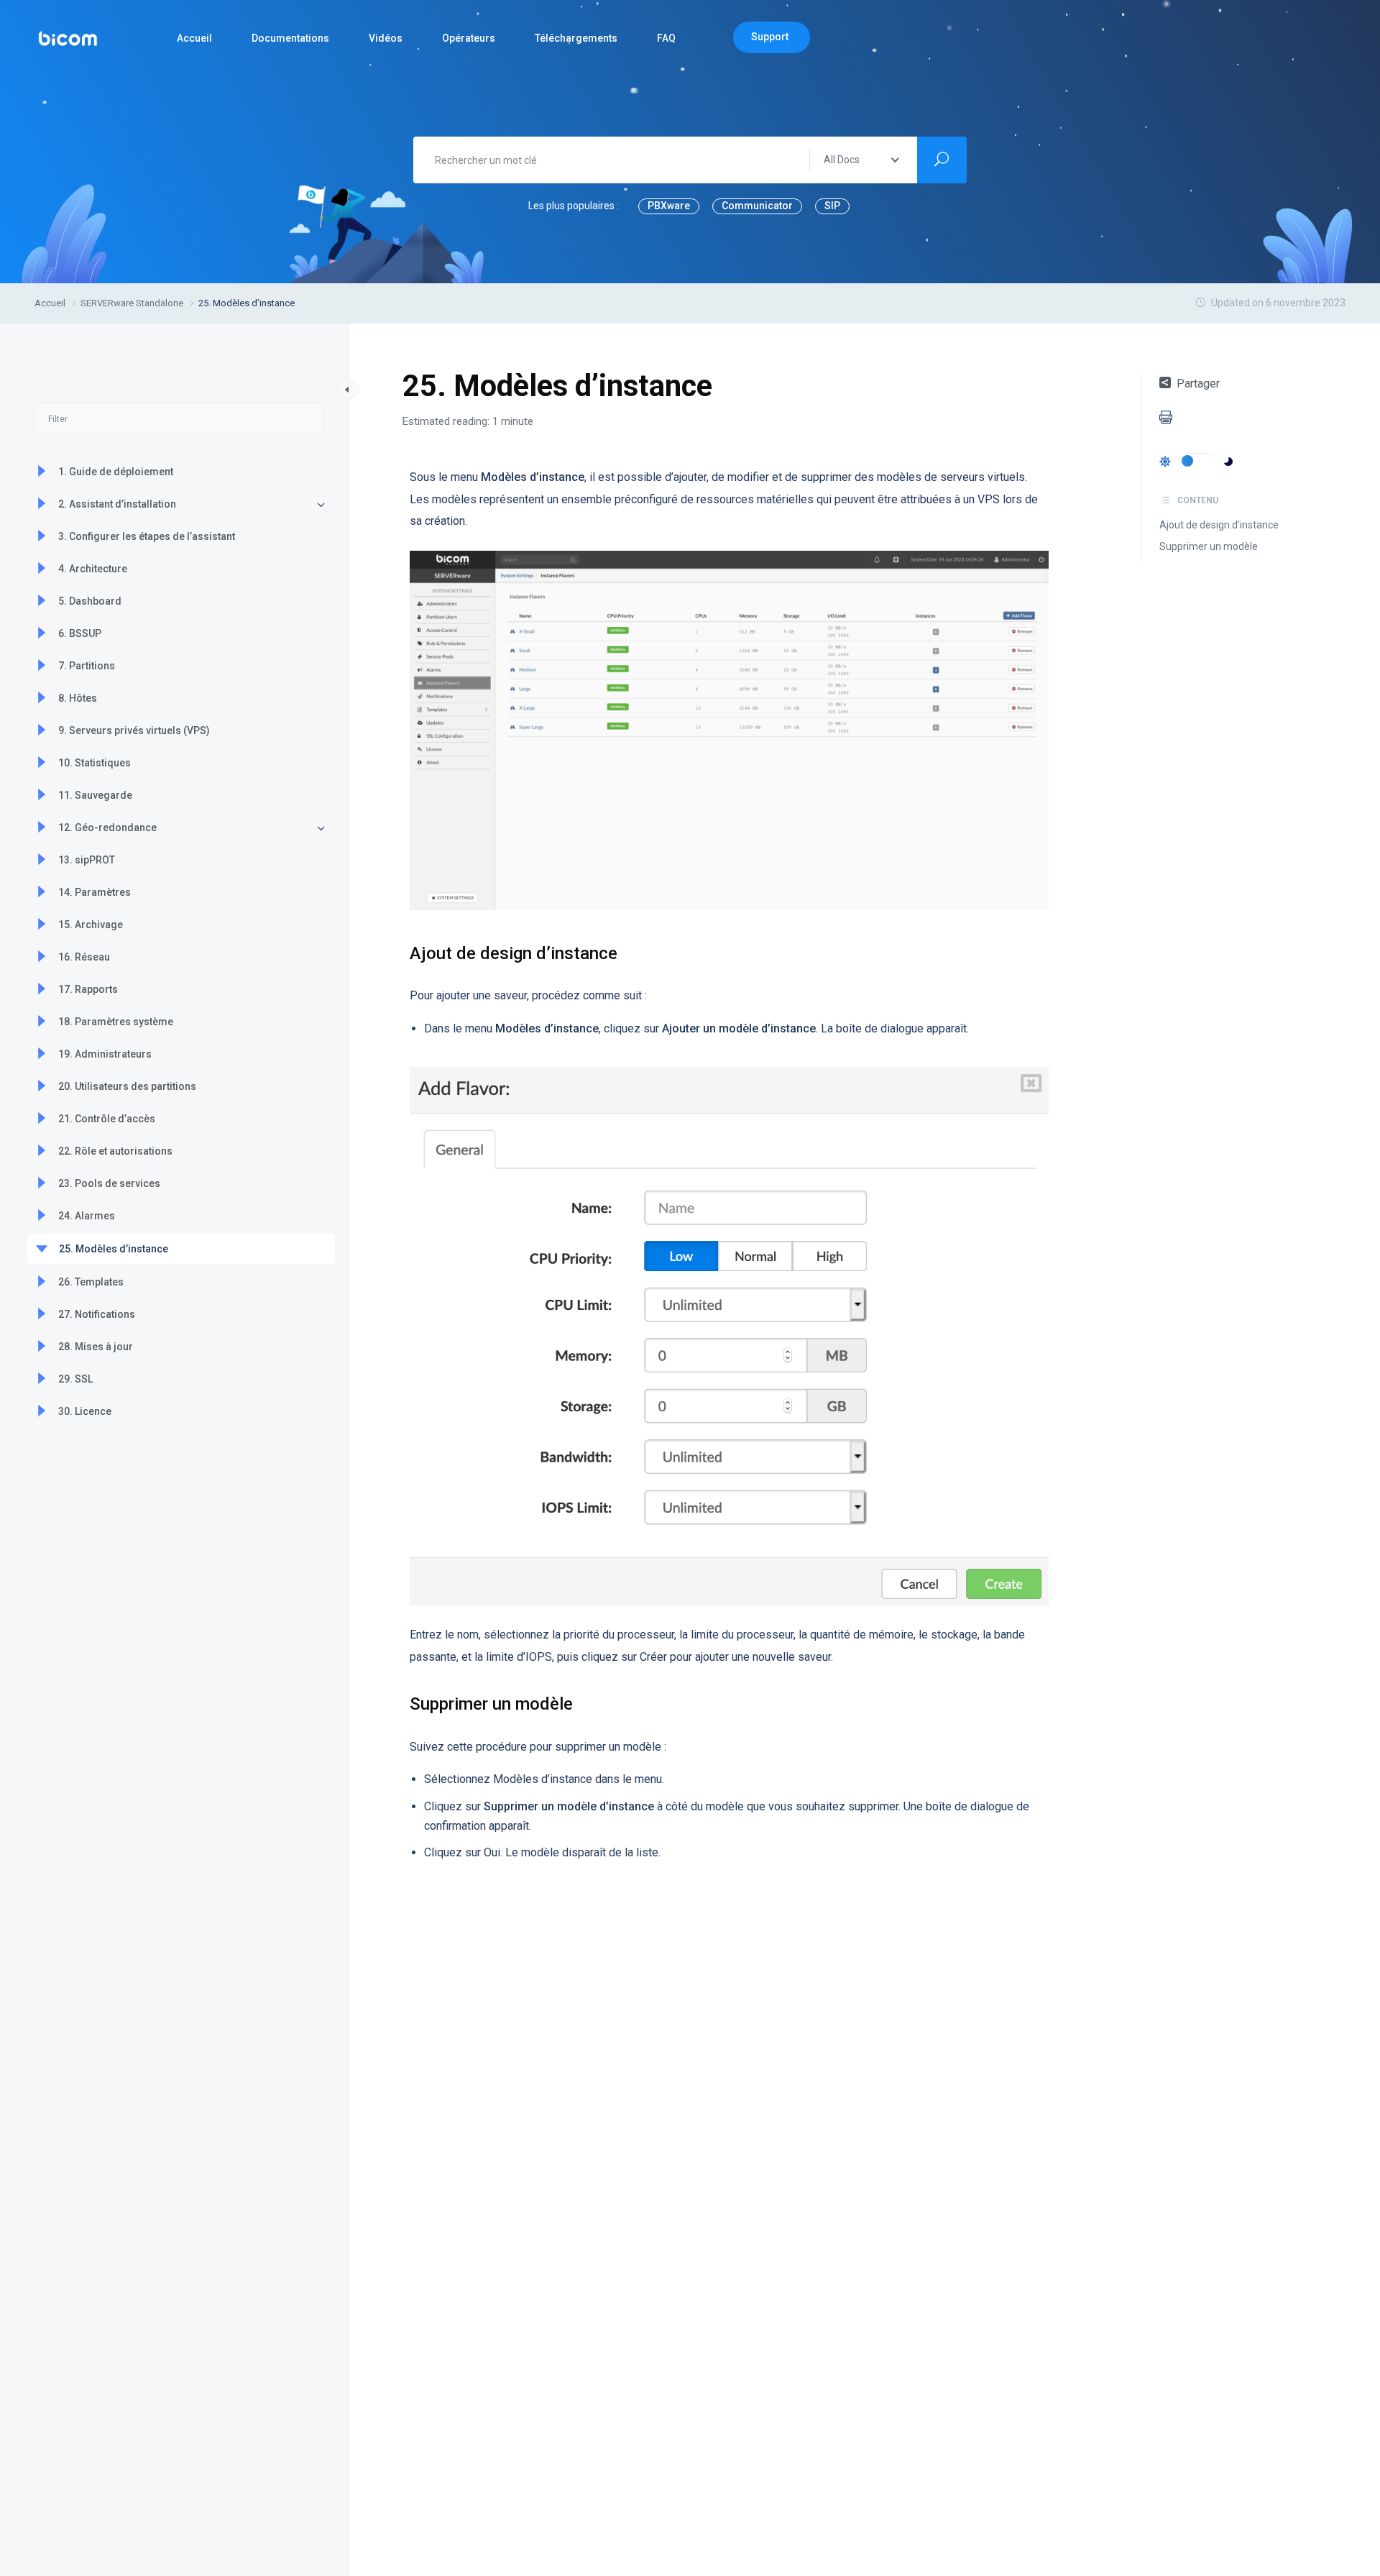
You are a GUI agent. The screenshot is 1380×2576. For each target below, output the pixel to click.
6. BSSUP (80, 633)
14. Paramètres (95, 892)
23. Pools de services (109, 1183)
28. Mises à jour (96, 1347)
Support (770, 37)
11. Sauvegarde (95, 795)
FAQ (666, 38)
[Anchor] (626, 952)
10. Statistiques (95, 763)
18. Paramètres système (116, 1022)
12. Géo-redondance (107, 828)
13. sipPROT (87, 860)
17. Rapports (88, 989)
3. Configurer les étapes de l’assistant (147, 536)
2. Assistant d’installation (117, 504)
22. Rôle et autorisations (115, 1151)
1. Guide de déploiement (116, 472)
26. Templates (91, 1282)
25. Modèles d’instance (114, 1249)
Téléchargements (576, 38)
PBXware (669, 206)
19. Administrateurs (105, 1054)
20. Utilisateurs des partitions (127, 1086)
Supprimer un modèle (1209, 546)
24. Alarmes (87, 1216)
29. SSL (75, 1379)
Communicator (757, 206)
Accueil (194, 38)
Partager (1198, 384)
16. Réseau (84, 957)
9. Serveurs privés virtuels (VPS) (134, 730)
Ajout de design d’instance (1219, 525)
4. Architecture (93, 569)
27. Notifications (97, 1314)
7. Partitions (87, 666)
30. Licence (85, 1411)
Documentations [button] (290, 38)
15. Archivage (91, 925)
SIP (832, 206)
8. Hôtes (78, 698)
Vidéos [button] (386, 38)
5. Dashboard (90, 601)
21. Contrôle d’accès (107, 1119)
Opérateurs (469, 38)
